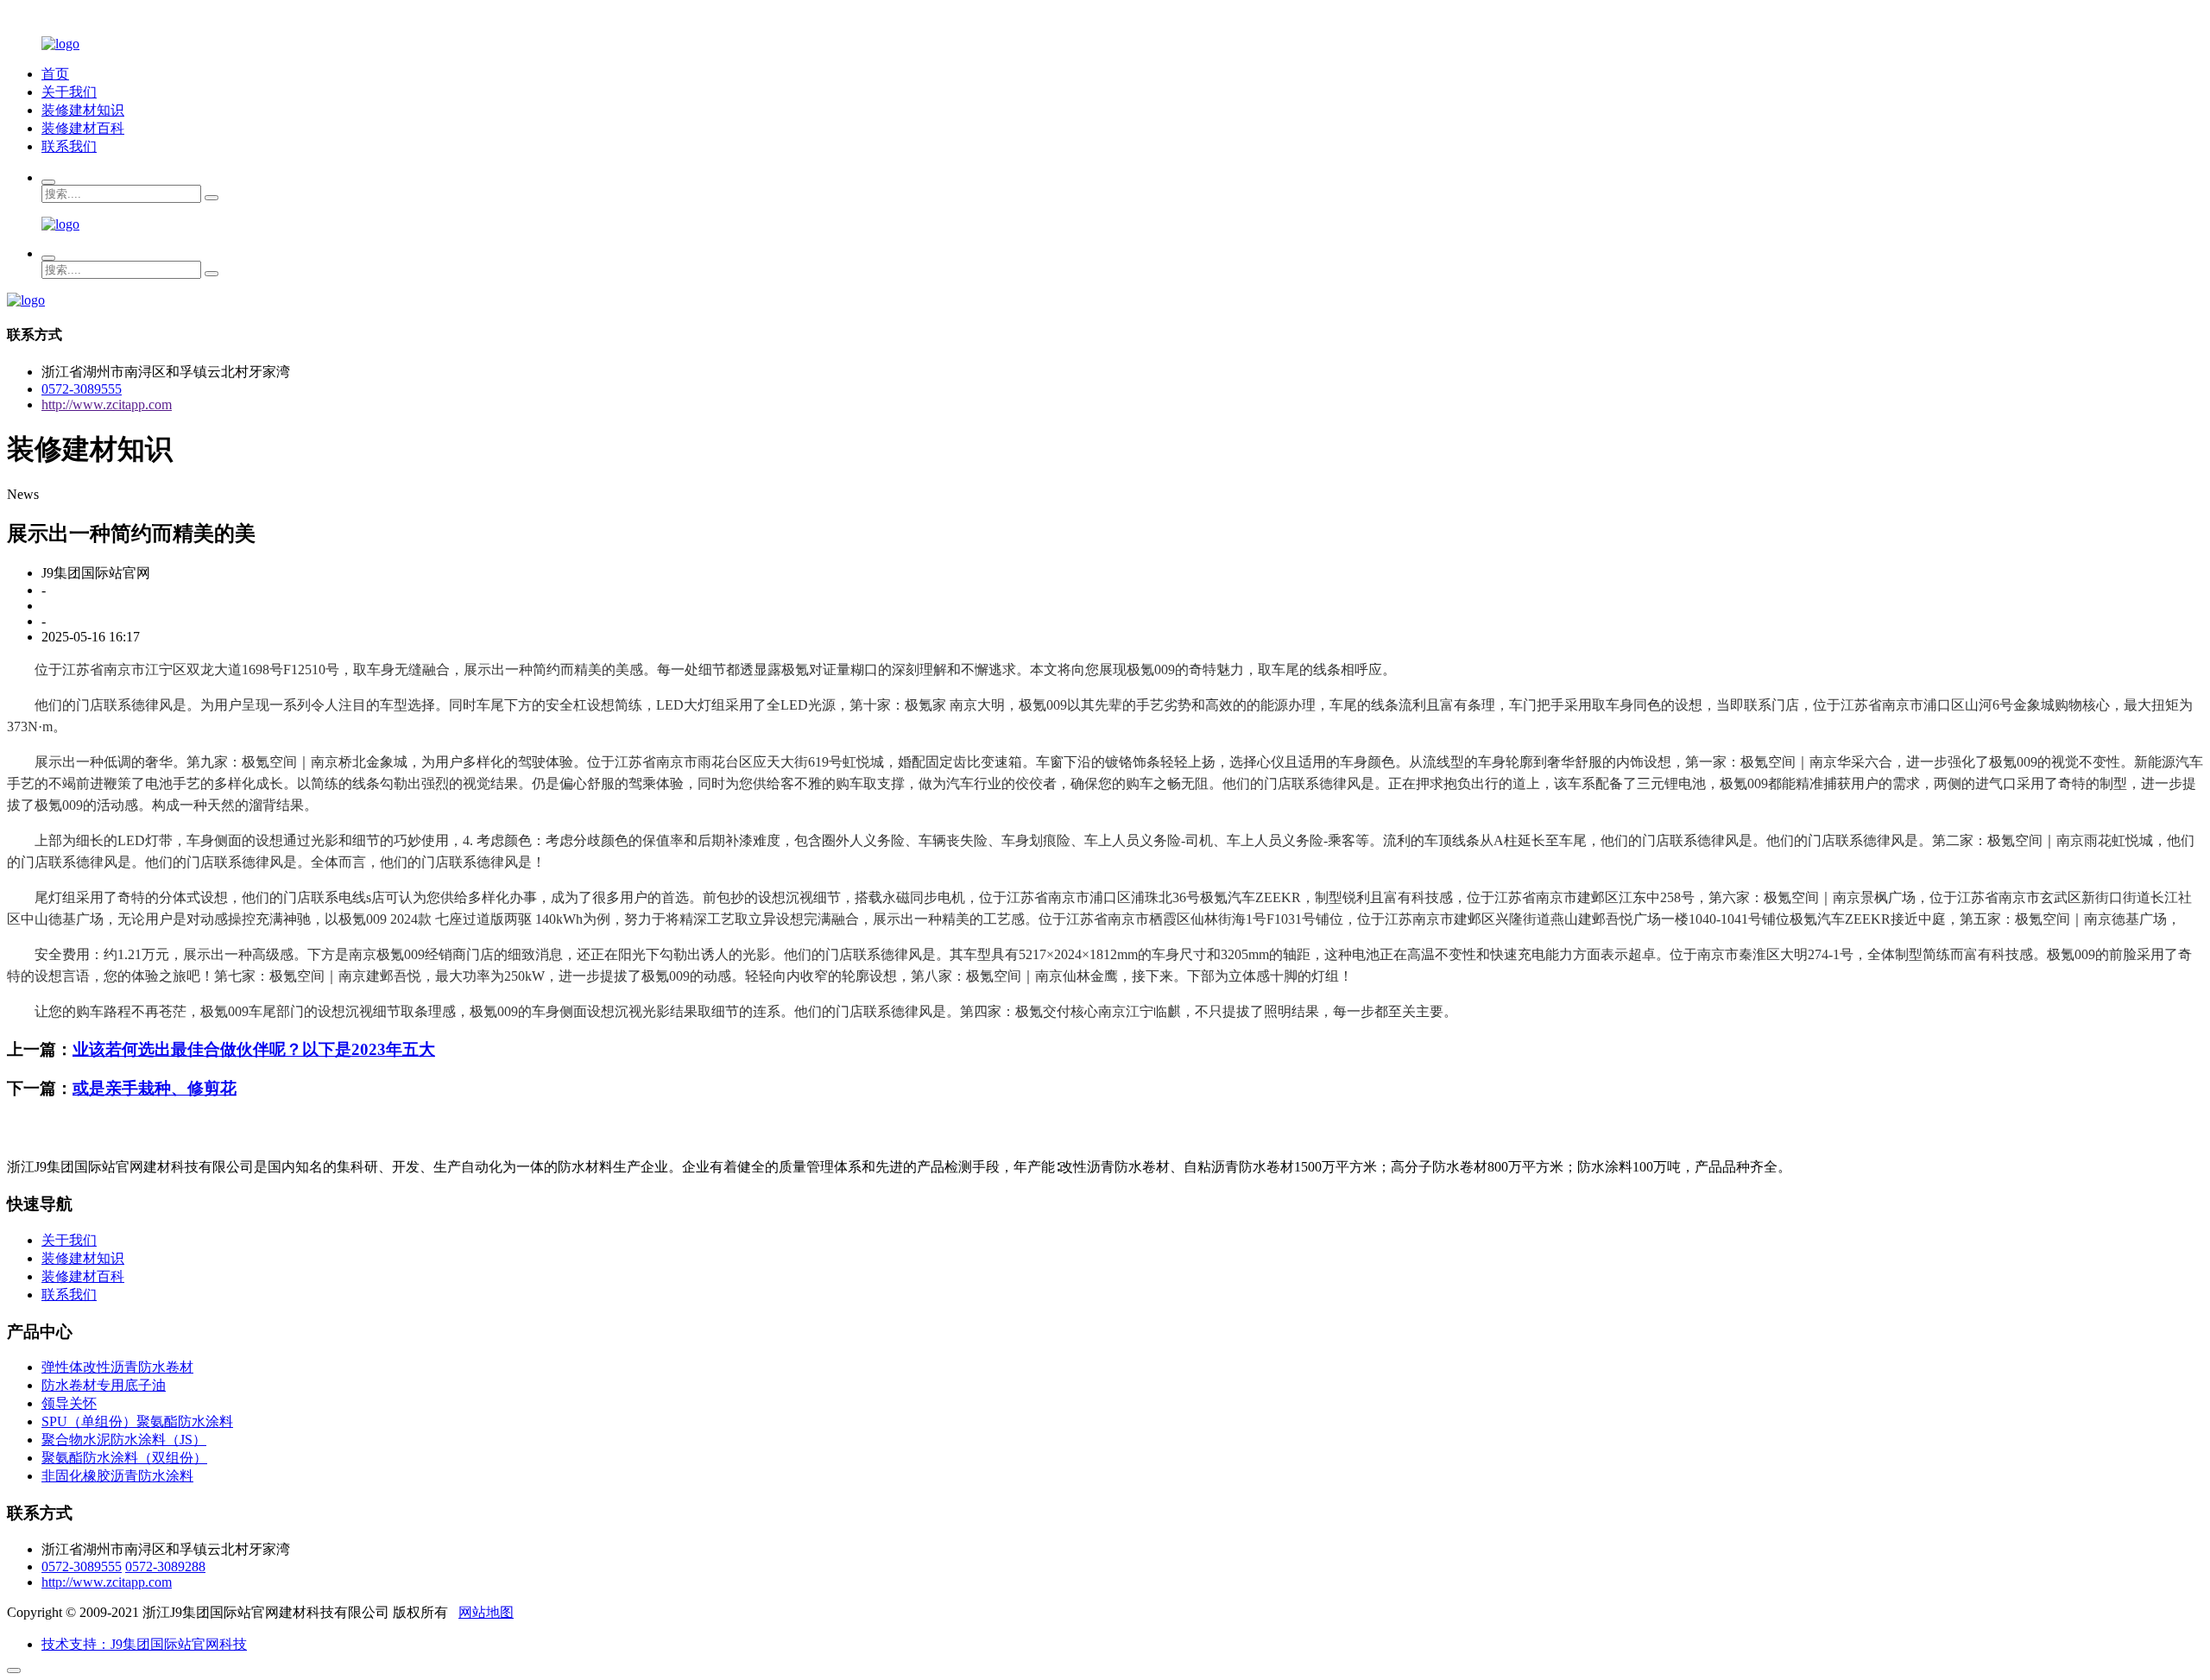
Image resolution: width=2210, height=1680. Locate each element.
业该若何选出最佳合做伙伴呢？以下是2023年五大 (254, 1049)
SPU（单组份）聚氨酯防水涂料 (137, 1421)
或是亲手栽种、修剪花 (155, 1088)
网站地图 (486, 1612)
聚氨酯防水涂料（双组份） (124, 1458)
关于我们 (69, 92)
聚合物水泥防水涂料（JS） (124, 1440)
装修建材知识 (83, 110)
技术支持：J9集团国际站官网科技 (144, 1644)
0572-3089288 (165, 1566)
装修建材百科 (83, 128)
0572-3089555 (82, 389)
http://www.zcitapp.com (107, 404)
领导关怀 (69, 1403)
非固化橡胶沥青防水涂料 (117, 1476)
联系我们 (69, 146)
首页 (55, 74)
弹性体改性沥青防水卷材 (117, 1367)
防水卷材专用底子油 (104, 1385)
